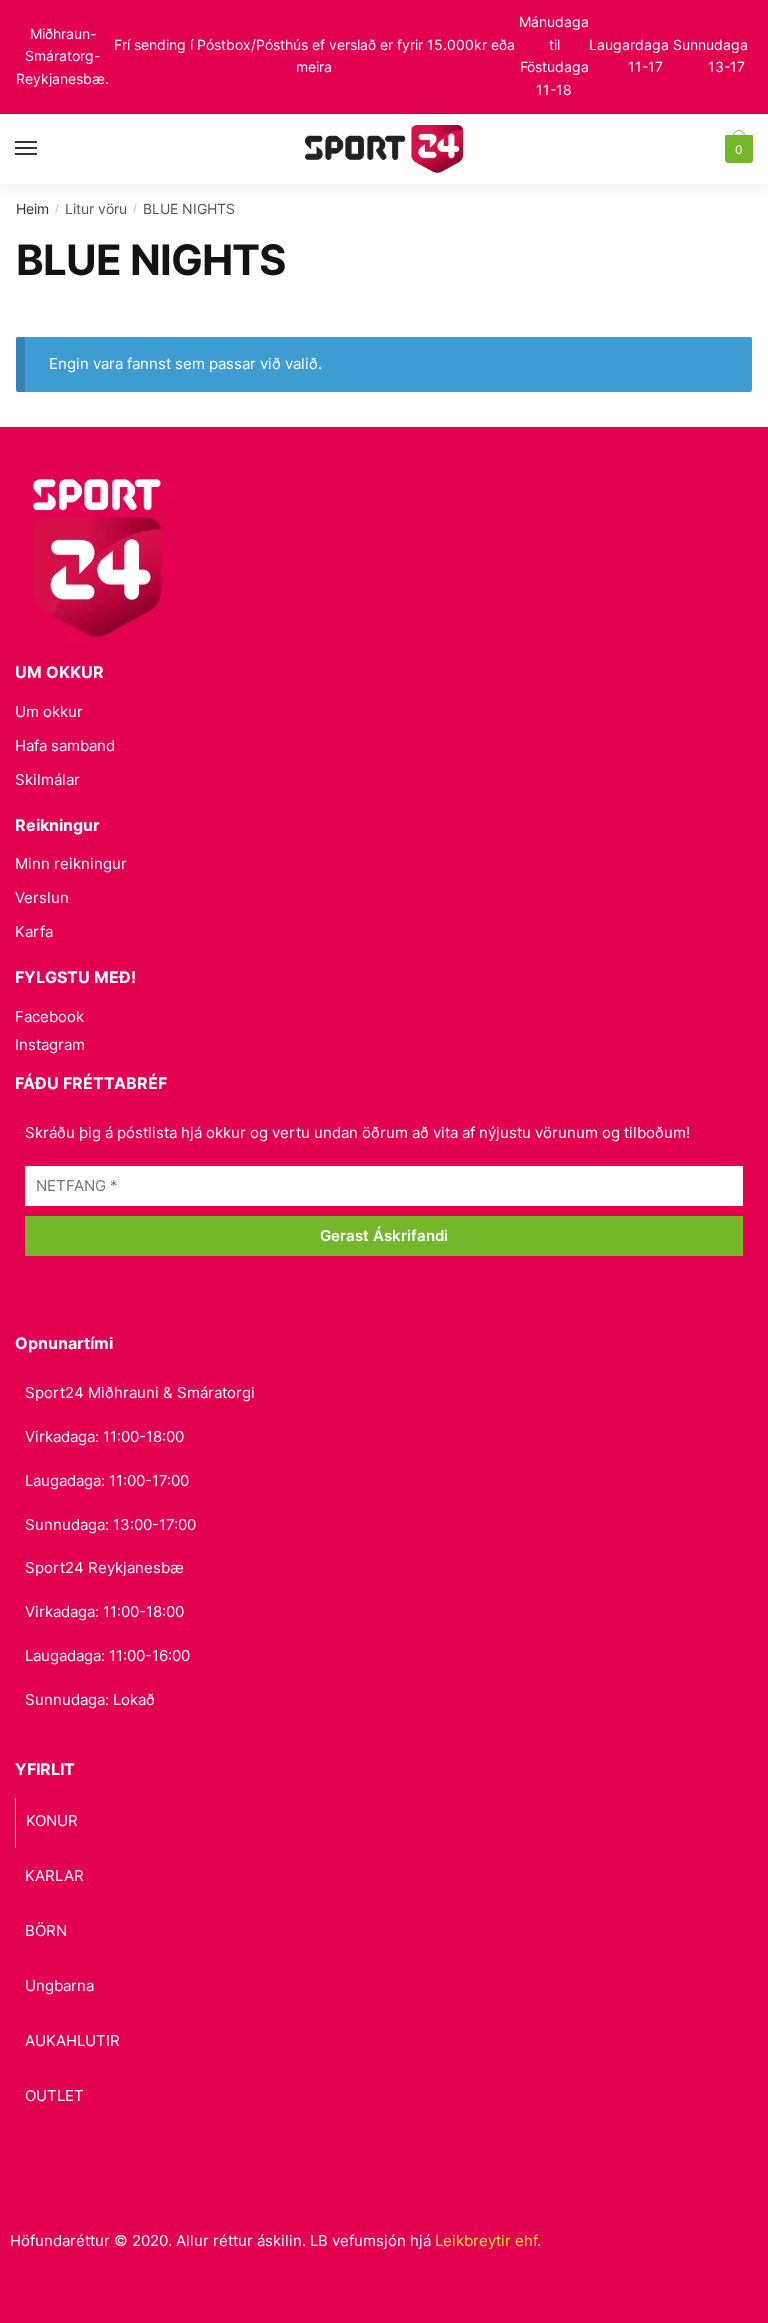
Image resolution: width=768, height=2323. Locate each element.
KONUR (52, 1820)
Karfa (34, 931)
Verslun (42, 897)
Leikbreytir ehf (486, 2240)
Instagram (50, 1044)
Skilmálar (47, 779)
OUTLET (54, 2095)
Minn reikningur (71, 863)
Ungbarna (59, 1985)
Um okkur (49, 711)
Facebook (49, 1016)
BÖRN (46, 1930)
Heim (32, 208)
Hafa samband (65, 745)
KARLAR (54, 1875)
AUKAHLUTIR (72, 2040)
